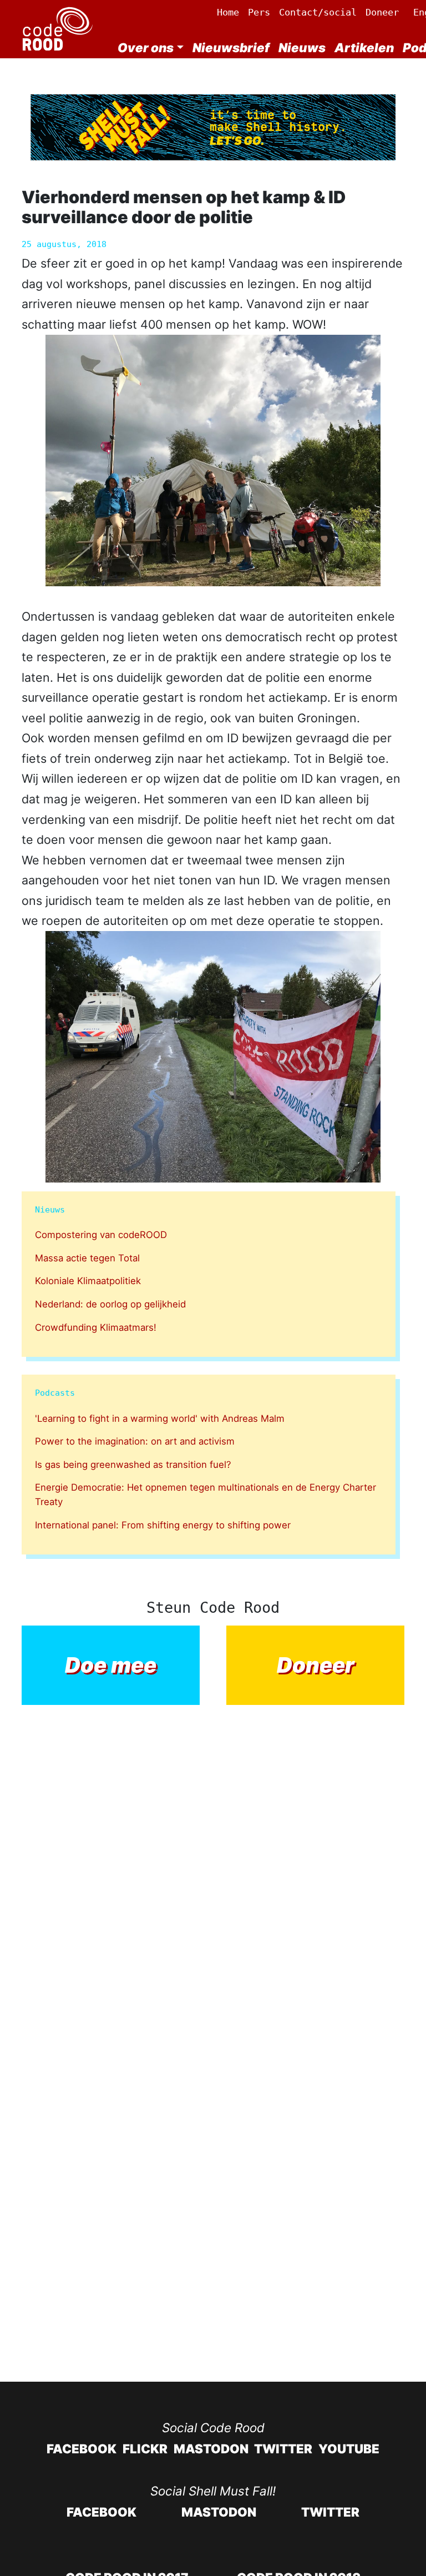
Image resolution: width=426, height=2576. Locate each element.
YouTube (349, 2449)
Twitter (283, 2449)
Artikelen (364, 47)
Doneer (382, 12)
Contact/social (318, 12)
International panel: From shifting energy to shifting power (163, 1525)
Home (228, 12)
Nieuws (302, 47)
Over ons (146, 47)
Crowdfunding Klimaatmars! (96, 1327)
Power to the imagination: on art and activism (135, 1441)
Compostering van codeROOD (101, 1235)
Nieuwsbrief (231, 47)
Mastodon (211, 2449)
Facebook (82, 2449)
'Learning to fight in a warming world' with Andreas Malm (160, 1418)
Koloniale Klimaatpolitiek (88, 1281)
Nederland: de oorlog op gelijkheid (110, 1304)
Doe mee (111, 1665)
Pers (259, 12)
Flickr (145, 2449)
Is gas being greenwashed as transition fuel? (133, 1465)
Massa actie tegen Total (87, 1258)
